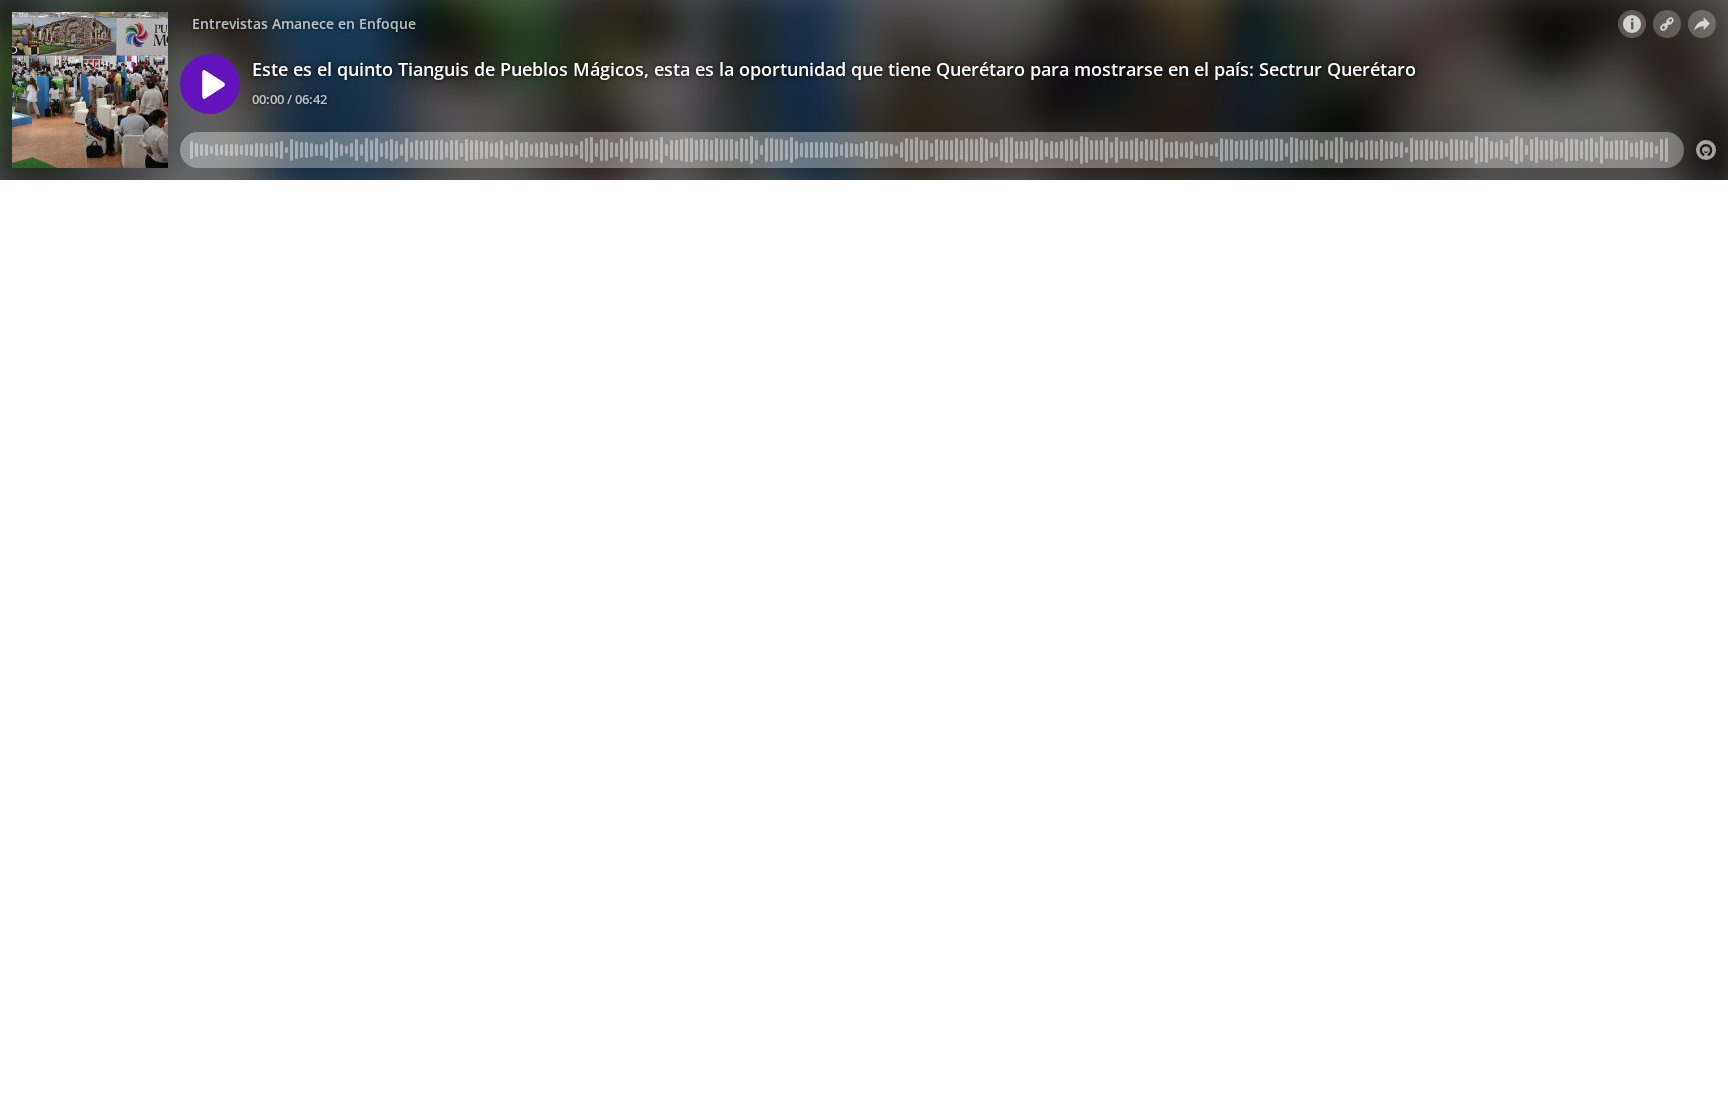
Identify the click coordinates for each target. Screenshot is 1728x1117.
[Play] (210, 84)
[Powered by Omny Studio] (1706, 150)
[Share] (1702, 24)
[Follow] (1667, 24)
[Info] (1632, 24)
